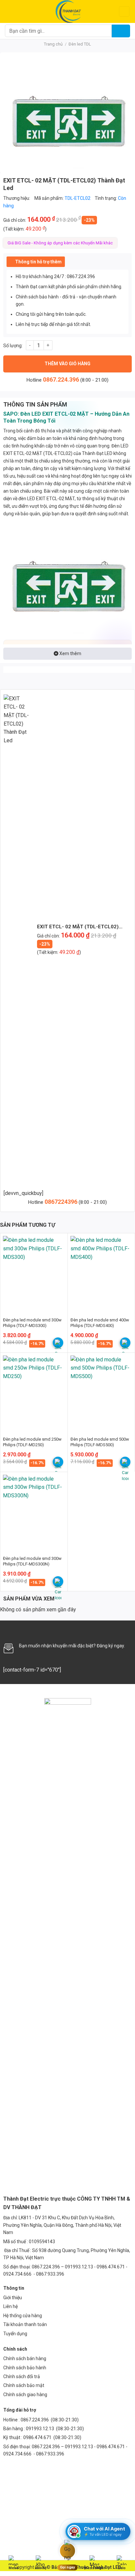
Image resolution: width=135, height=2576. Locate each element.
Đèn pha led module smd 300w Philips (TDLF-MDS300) (32, 1323)
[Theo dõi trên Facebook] (9, 1629)
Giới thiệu (13, 2298)
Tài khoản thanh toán (25, 2324)
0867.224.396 (61, 379)
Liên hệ (10, 2306)
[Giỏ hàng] (124, 12)
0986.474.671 (38, 2437)
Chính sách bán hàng (25, 2358)
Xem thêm (70, 653)
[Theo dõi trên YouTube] (64, 1629)
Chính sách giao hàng (25, 2395)
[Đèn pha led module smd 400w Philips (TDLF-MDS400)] (101, 1273)
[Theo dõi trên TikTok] (20, 1629)
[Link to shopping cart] (58, 1343)
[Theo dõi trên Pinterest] (52, 1629)
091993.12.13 (40, 2429)
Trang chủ (53, 44)
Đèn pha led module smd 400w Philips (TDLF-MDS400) (100, 1323)
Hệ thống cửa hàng (23, 2316)
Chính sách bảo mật (24, 2385)
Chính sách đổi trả (22, 2377)
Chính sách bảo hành (25, 2368)
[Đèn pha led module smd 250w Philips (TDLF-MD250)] (34, 1392)
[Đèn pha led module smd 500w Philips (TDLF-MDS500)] (101, 1392)
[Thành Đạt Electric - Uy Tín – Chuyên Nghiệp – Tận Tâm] (68, 11)
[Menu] (9, 11)
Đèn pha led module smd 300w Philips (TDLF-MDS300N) (32, 1561)
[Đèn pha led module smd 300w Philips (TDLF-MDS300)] (34, 1273)
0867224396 (62, 1202)
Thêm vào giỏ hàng (67, 364)
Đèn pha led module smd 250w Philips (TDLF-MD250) (32, 1442)
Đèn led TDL (80, 44)
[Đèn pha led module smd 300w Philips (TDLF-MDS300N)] (34, 1512)
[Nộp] (121, 31)
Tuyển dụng (15, 2334)
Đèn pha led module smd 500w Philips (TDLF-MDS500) (100, 1442)
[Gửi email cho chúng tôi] (30, 1629)
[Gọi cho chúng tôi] (42, 1629)
